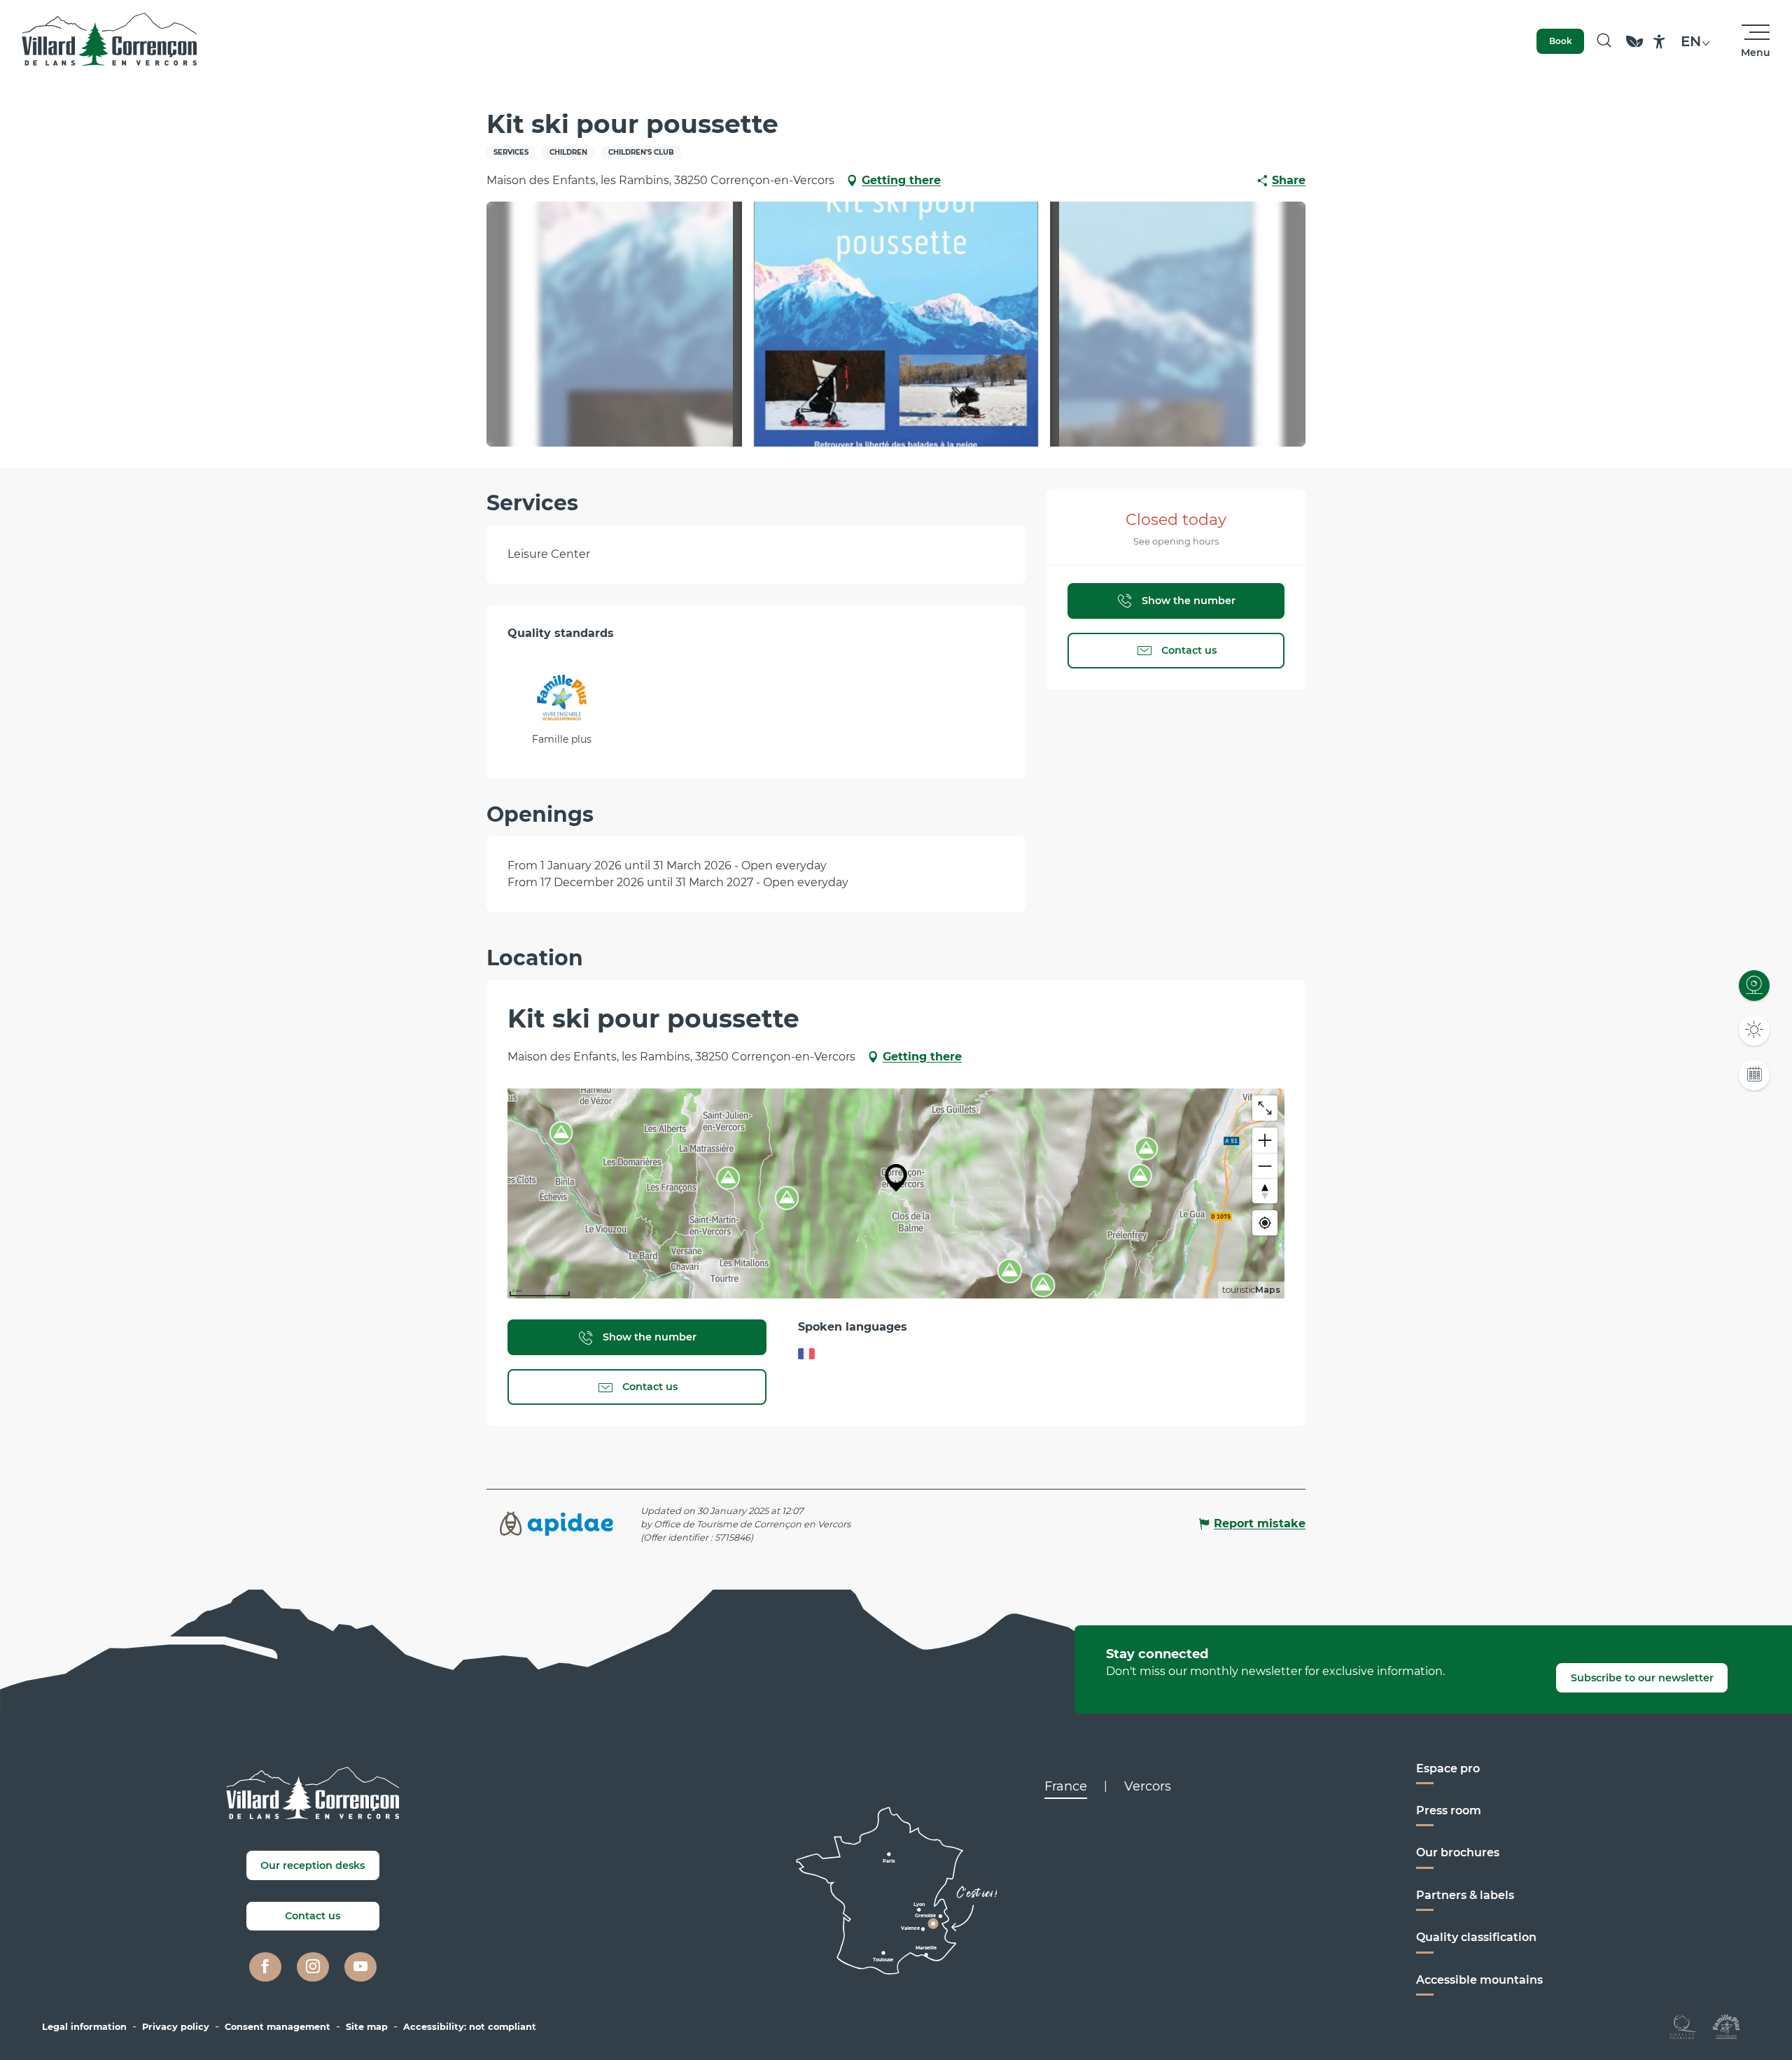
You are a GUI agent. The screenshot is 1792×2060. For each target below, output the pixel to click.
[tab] (1066, 1786)
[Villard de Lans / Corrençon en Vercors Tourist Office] (110, 41)
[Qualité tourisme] (1683, 2026)
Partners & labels (1465, 1895)
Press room (1449, 1810)
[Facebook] (265, 1967)
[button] (1604, 41)
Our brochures (1458, 1852)
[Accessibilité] (1659, 42)
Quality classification (1476, 1937)
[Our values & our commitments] (1634, 48)
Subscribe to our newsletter (1642, 1678)
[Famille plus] (1726, 2026)
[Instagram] (313, 1967)
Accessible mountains (1479, 1980)
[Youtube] (360, 1967)
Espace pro (1448, 1768)
